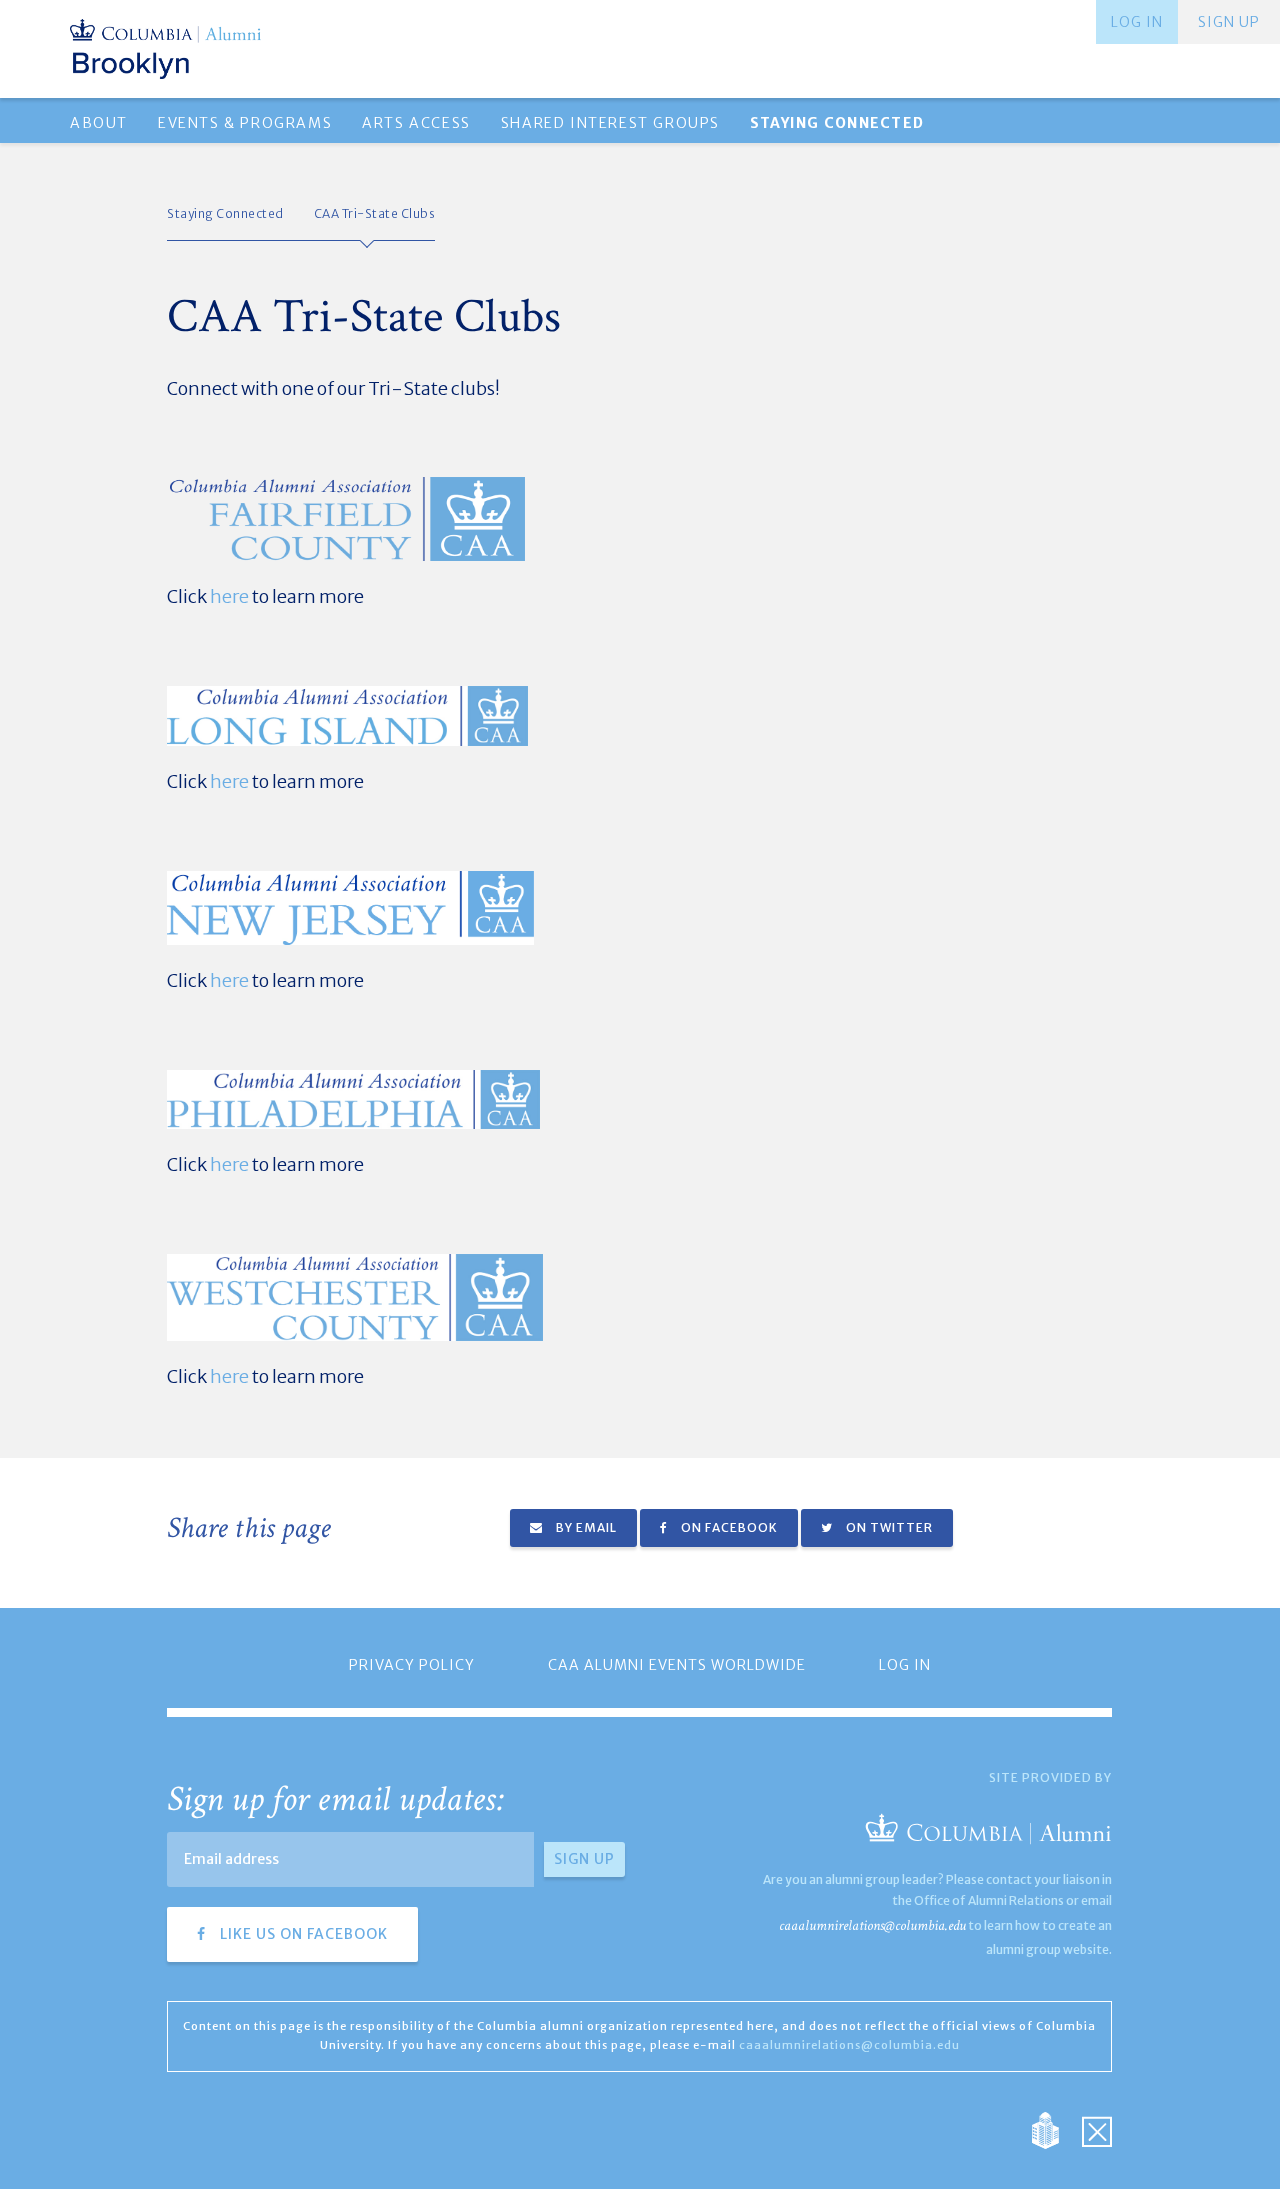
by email (585, 1527)
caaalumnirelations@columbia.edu (872, 1925)
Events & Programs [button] (245, 123)
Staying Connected (225, 213)
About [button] (99, 123)
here (229, 596)
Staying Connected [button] (837, 123)
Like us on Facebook (302, 1934)
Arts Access (416, 123)
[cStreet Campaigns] (1097, 2129)
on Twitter (888, 1527)
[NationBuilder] (1055, 2129)
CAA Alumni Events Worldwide (677, 1665)
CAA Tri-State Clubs (375, 213)
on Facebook (728, 1527)
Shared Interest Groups (610, 123)
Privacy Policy (412, 1665)
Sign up (1229, 22)
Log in (1137, 22)
